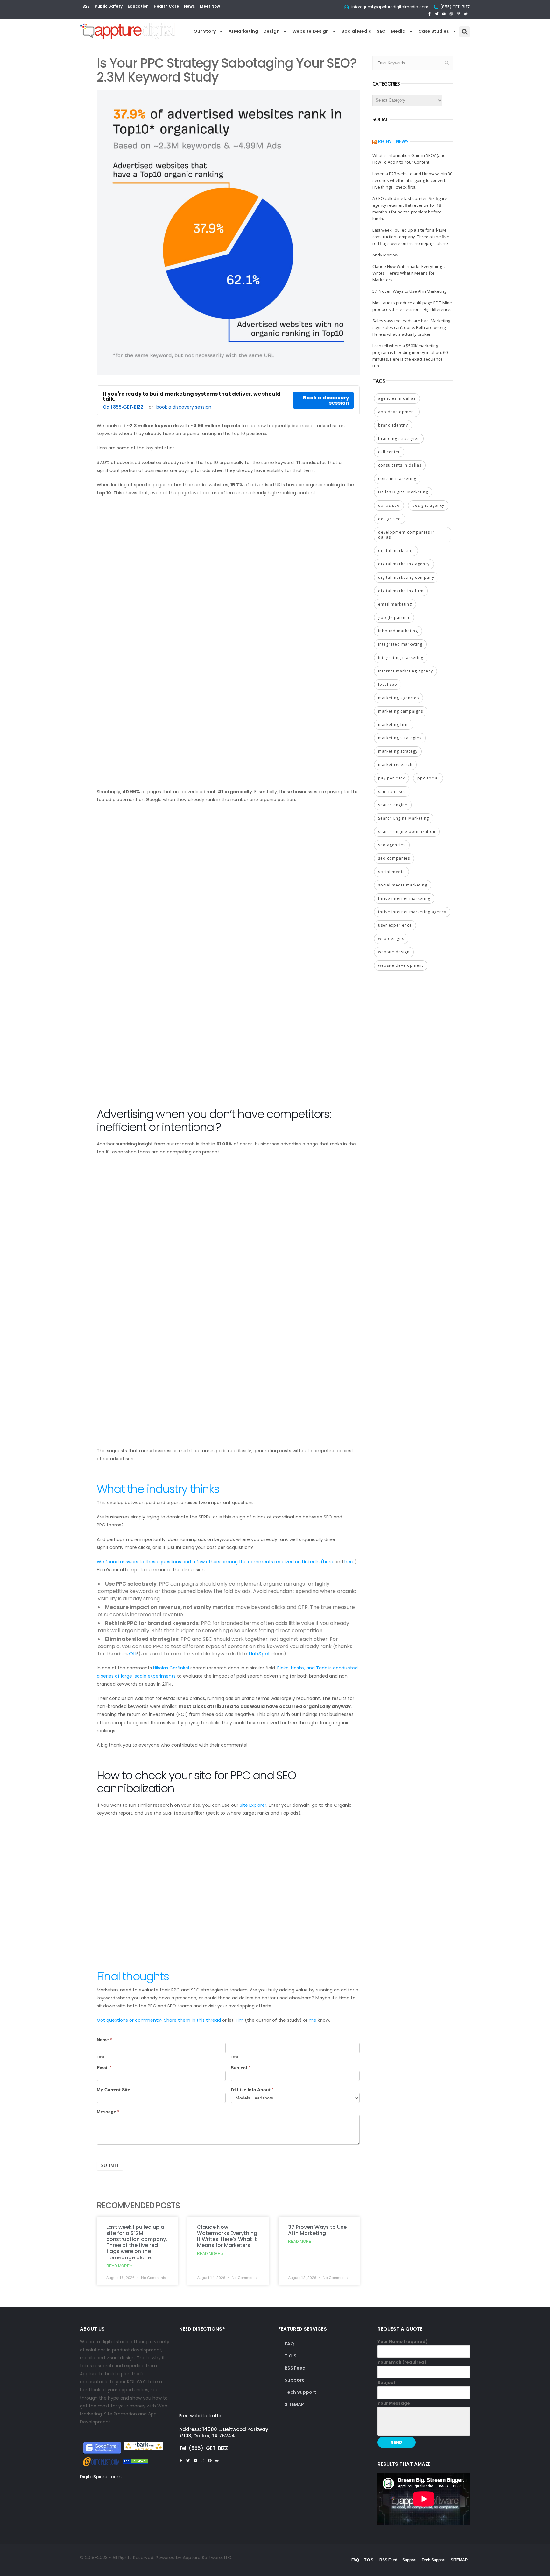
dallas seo (389, 505)
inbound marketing (398, 631)
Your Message (394, 2403)
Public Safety (109, 6)
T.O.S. (291, 2356)
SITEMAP (294, 2404)
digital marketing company (406, 577)
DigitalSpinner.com (101, 2477)
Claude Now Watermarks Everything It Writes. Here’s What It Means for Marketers (227, 2236)
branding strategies (399, 438)
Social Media (357, 31)
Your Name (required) (402, 2341)
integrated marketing (400, 644)
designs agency (428, 505)
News (189, 6)
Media (398, 31)
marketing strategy (398, 751)
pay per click (391, 778)
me (313, 2020)
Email (104, 2068)
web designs (391, 939)
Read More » (120, 2266)
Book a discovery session (326, 400)
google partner (394, 617)
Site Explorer (253, 1805)
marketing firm (394, 725)
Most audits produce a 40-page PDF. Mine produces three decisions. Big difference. (412, 306)
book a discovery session (184, 407)
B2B (86, 6)
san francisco (392, 791)
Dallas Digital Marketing (403, 492)
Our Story (205, 31)
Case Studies (434, 31)
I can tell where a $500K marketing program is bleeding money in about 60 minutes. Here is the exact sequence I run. (410, 356)
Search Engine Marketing (404, 818)
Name (104, 2040)
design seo (390, 519)
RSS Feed (295, 2368)
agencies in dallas (397, 398)
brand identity (393, 425)
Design (271, 31)
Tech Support (300, 2392)
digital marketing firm (401, 591)
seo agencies (392, 845)
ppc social (428, 778)
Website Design (310, 31)
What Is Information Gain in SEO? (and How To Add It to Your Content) (409, 159)
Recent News (393, 141)
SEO (381, 31)
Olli (133, 1654)
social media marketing (403, 885)
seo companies (394, 858)
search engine (393, 805)
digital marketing (396, 551)
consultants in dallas (400, 465)
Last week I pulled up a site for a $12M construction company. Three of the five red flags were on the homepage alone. (137, 2242)
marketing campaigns (401, 711)
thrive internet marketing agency (412, 912)
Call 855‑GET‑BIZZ (123, 407)
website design (394, 952)
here (328, 1562)
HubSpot (259, 1654)
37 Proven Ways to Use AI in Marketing (317, 2230)
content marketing (397, 479)
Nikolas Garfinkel (171, 1668)
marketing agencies (398, 698)
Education (138, 6)
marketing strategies (400, 738)
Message (108, 2112)
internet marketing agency (405, 671)
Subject (240, 2068)
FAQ (289, 2344)
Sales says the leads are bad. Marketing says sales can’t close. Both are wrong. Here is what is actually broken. (411, 327)
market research (395, 765)
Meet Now (210, 6)
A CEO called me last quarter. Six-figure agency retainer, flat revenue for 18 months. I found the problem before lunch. (410, 208)
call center (389, 452)
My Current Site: (114, 2090)
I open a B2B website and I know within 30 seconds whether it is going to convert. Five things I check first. (412, 180)
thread (213, 2020)
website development (401, 965)
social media (391, 872)
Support (294, 2380)
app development (397, 412)
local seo (388, 684)
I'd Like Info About (252, 2090)
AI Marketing (243, 31)
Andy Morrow (385, 255)
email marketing (395, 604)
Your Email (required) (402, 2362)
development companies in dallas (407, 535)
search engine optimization (407, 832)
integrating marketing (401, 658)
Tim (239, 2020)
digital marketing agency (404, 564)
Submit (110, 2165)
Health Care (166, 6)
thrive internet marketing (404, 898)
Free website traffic (201, 2416)
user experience (395, 925)
